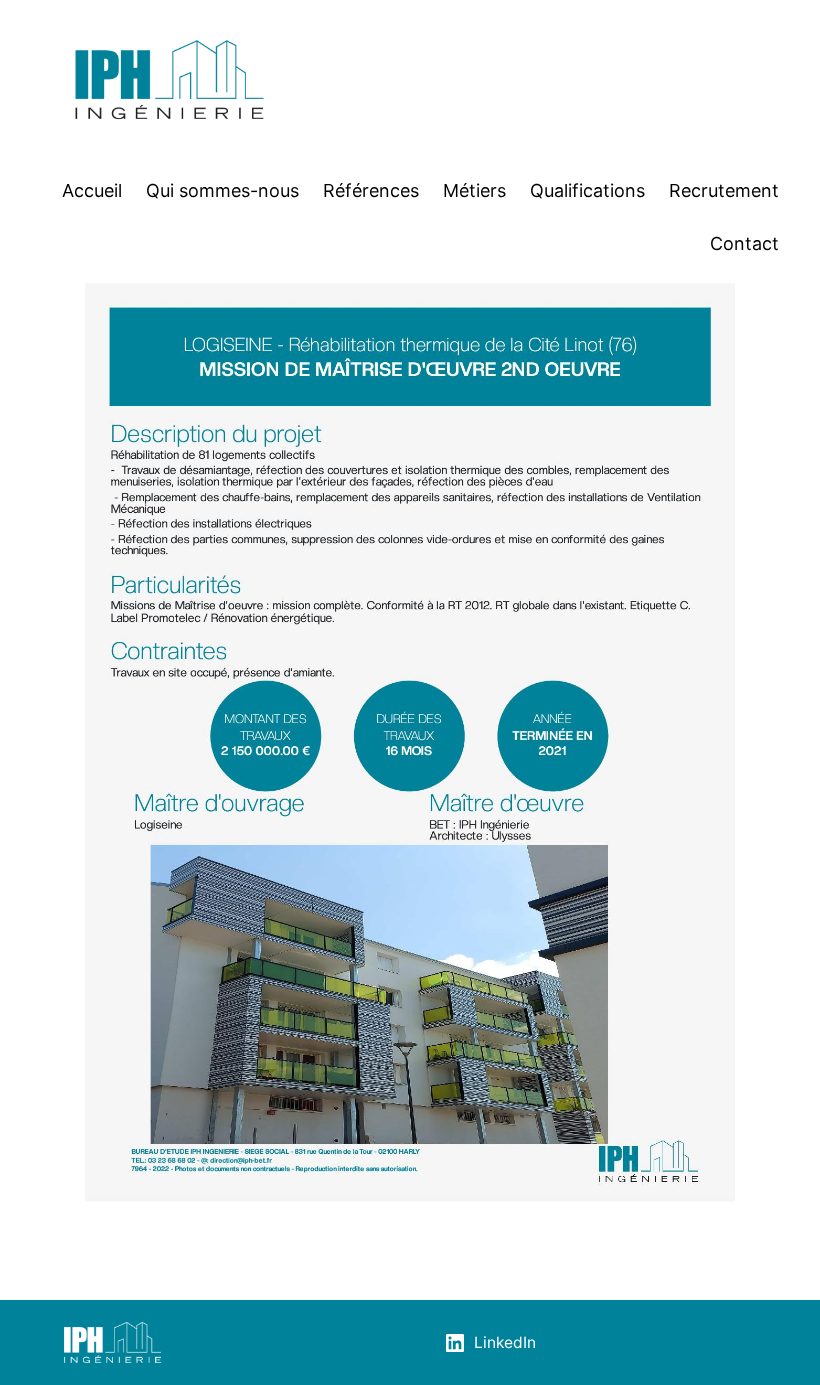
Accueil (92, 190)
